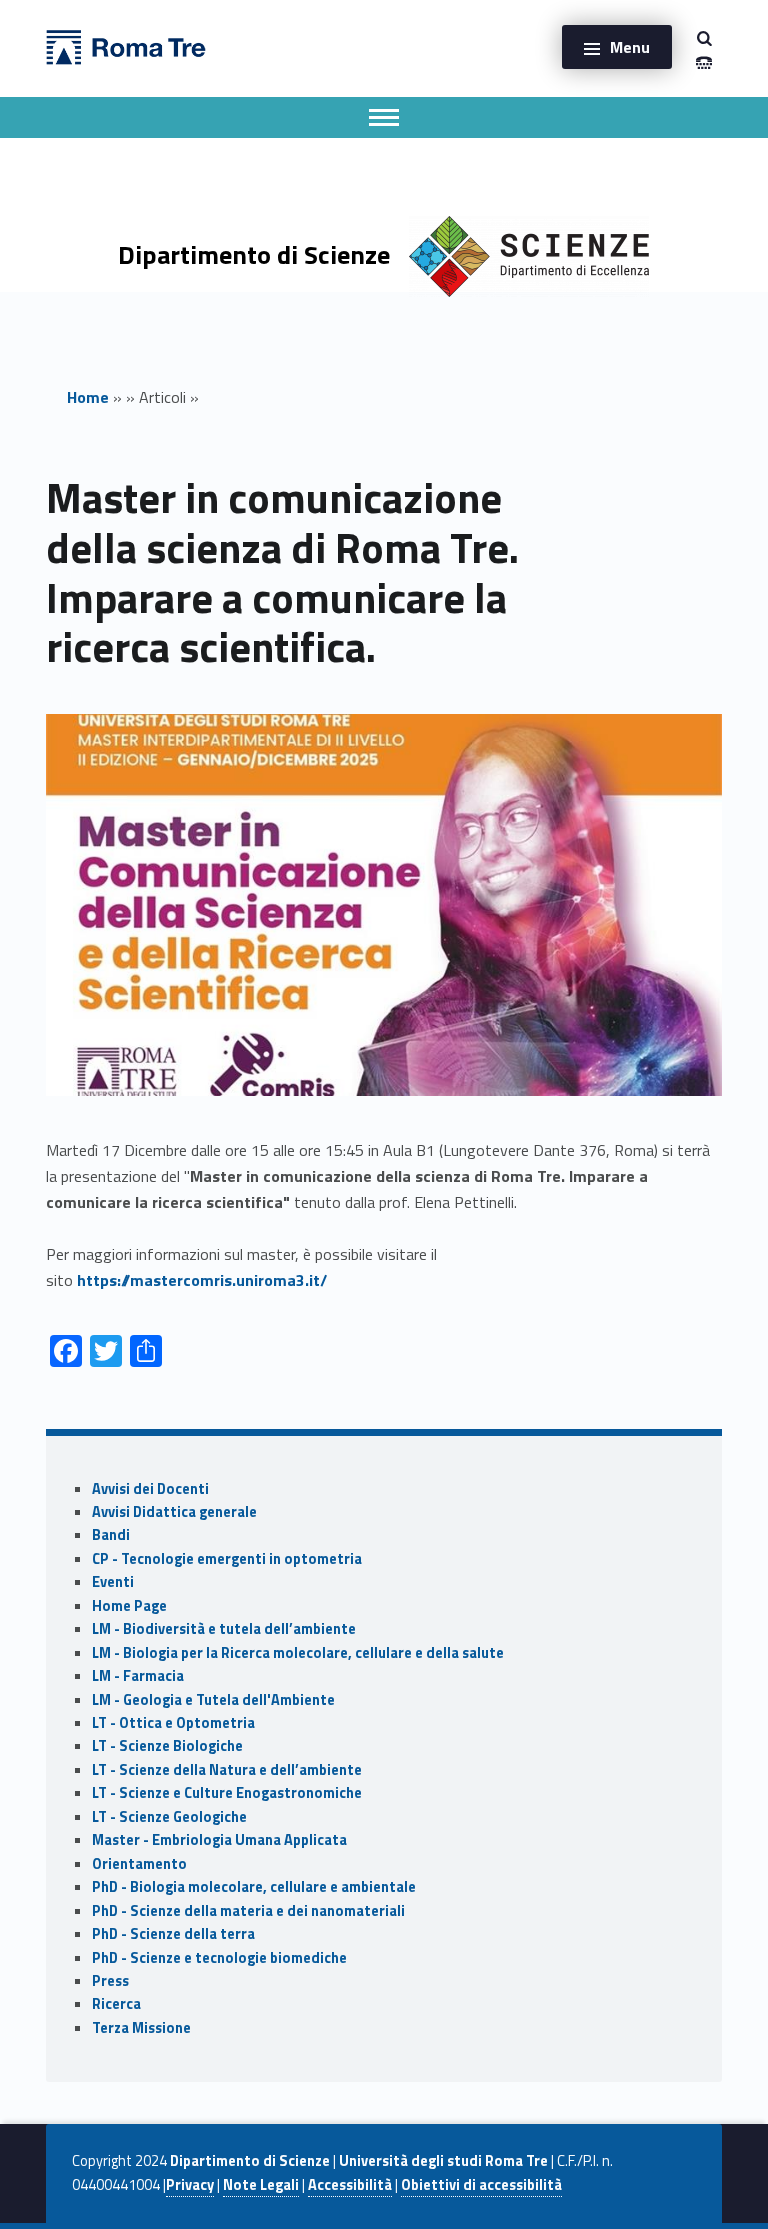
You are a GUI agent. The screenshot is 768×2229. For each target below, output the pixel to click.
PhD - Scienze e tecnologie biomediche (219, 1958)
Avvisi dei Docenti (150, 1489)
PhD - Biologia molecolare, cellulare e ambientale (254, 1887)
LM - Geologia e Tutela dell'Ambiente (213, 1700)
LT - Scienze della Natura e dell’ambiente (227, 1770)
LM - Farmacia (138, 1676)
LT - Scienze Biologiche (167, 1746)
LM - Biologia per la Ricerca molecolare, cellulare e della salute (298, 1653)
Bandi (111, 1535)
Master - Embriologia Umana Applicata (219, 1840)
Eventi (113, 1582)
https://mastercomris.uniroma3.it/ (202, 1280)
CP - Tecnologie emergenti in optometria (227, 1559)
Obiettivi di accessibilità (481, 2185)
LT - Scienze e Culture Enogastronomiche (227, 1793)
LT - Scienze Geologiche (169, 1817)
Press (110, 1981)
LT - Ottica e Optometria (173, 1723)
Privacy (190, 2185)
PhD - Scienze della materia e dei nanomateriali (248, 1911)
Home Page (129, 1606)
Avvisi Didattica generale (174, 1512)
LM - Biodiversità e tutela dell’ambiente (224, 1629)
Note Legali (261, 2185)
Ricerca (116, 2004)
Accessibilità (350, 2185)
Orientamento (139, 1864)
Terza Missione (141, 2028)
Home (88, 397)
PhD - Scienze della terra (173, 1934)
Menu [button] (630, 47)
